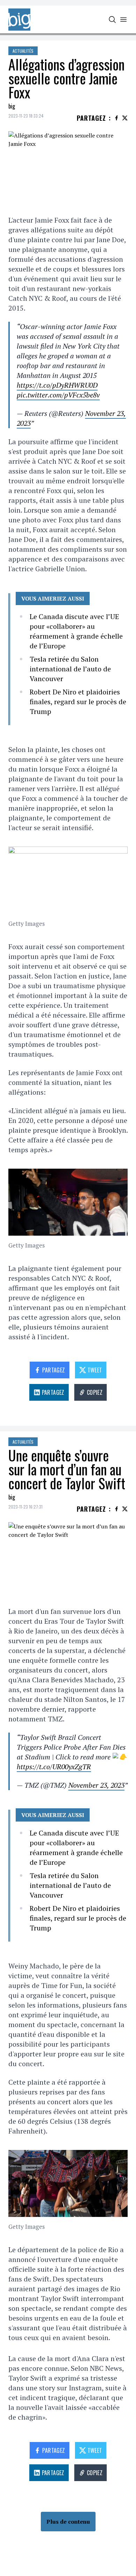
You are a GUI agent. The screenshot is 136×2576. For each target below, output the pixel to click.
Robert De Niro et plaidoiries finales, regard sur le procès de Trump (78, 702)
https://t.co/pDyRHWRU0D (57, 385)
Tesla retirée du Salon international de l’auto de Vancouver (70, 669)
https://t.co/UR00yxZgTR (54, 1767)
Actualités (23, 51)
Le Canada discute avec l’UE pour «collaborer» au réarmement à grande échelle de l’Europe (76, 631)
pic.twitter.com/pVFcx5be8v (58, 395)
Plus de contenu (68, 2522)
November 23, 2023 (96, 1785)
